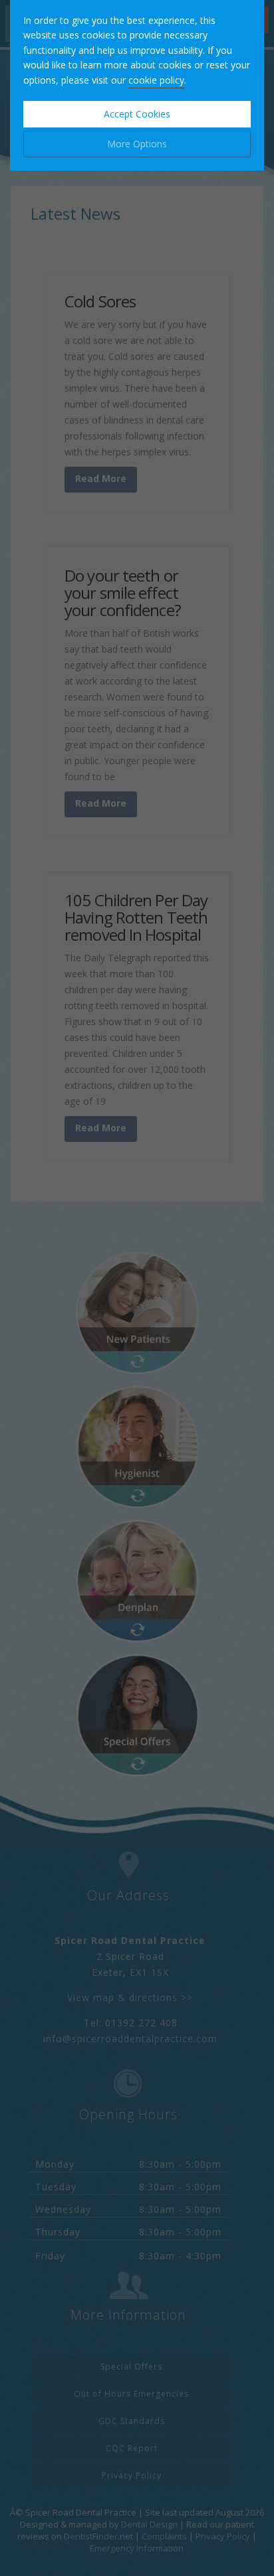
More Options (137, 144)
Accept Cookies (137, 114)
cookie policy (156, 80)
